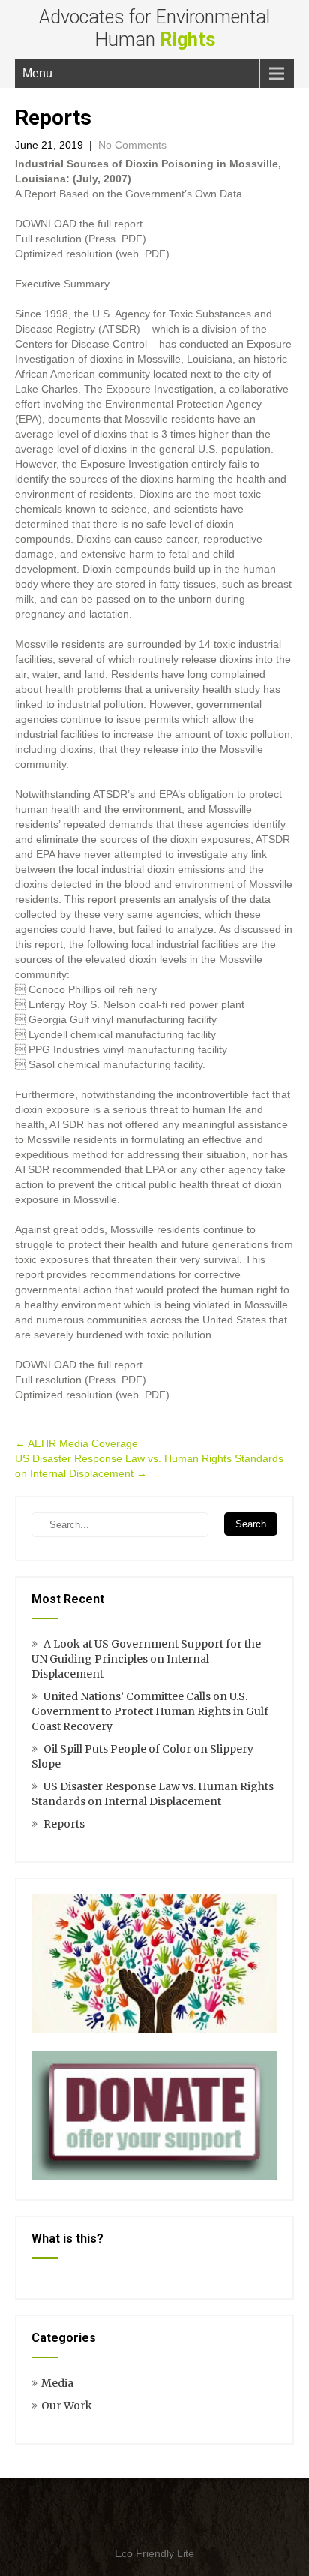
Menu (37, 73)
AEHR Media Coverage (76, 1443)
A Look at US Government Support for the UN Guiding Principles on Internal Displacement (146, 1659)
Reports (64, 1824)
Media (57, 2383)
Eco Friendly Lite (154, 2553)
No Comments (132, 145)
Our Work (67, 2406)
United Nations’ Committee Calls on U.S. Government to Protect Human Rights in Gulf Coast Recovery (150, 1711)
